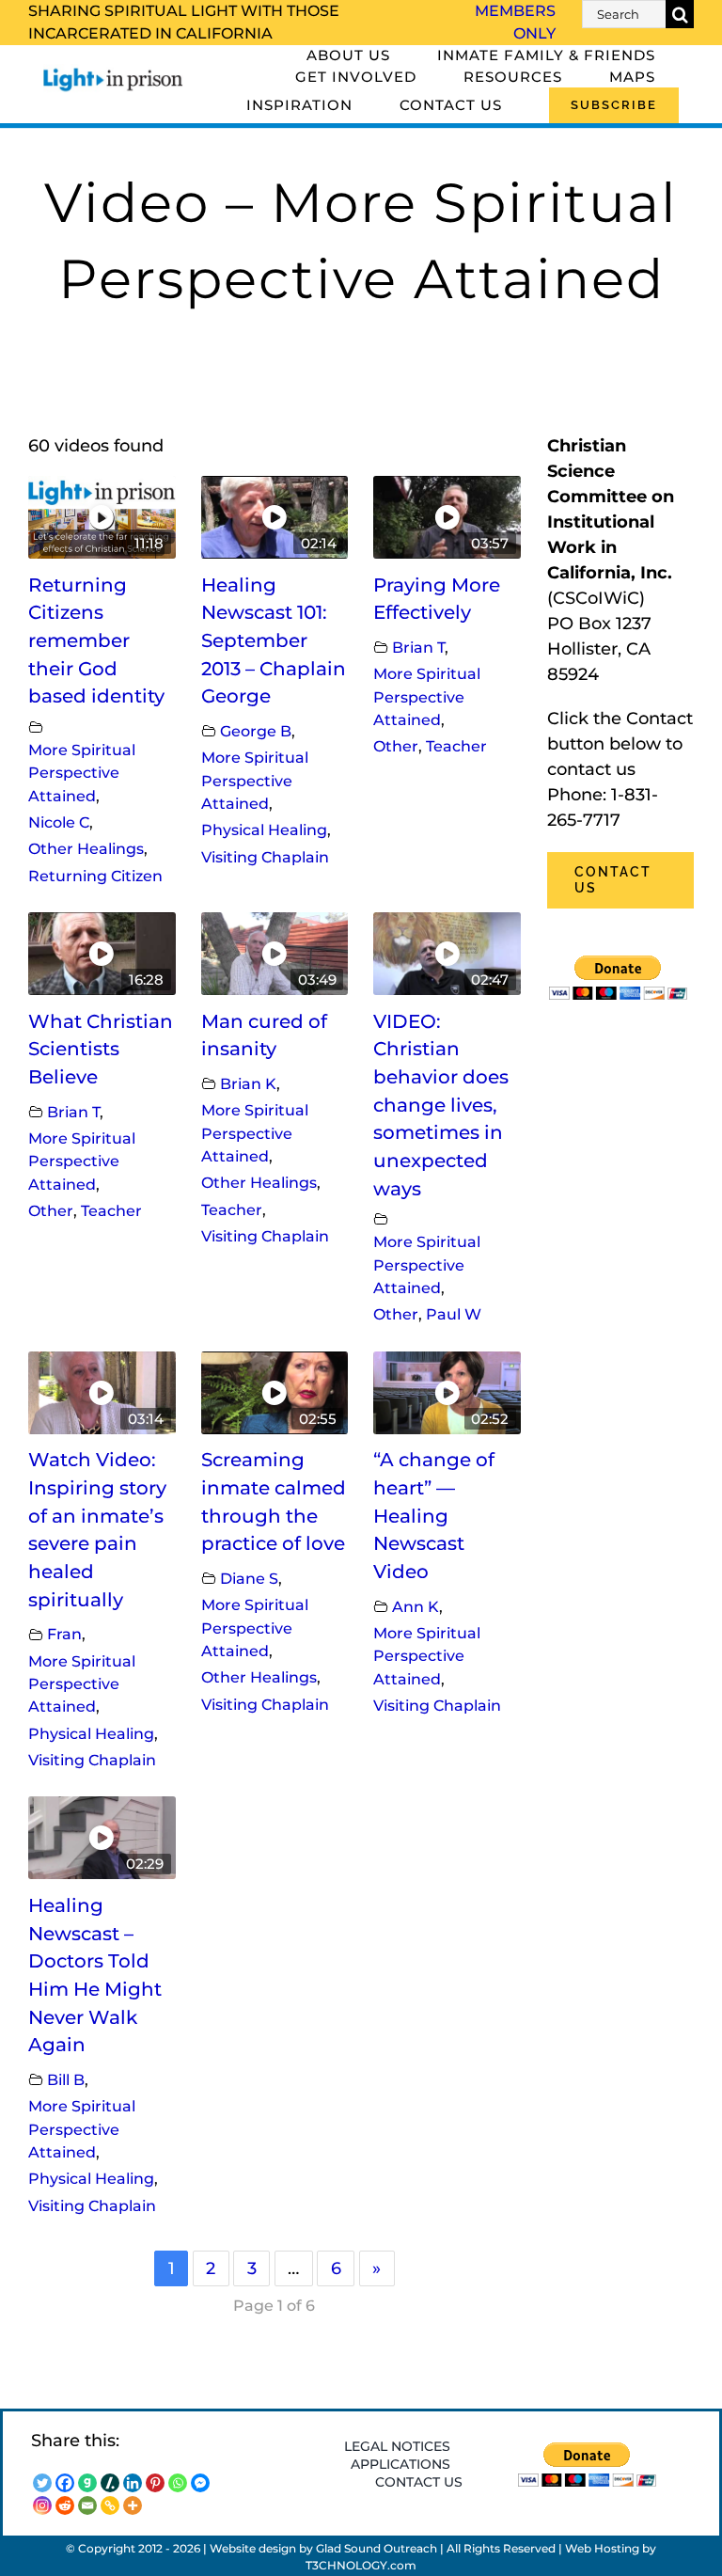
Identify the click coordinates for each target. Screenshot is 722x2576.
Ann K (416, 1606)
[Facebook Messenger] (200, 2483)
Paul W (454, 1314)
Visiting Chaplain (265, 857)
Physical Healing (264, 830)
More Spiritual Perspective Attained (82, 773)
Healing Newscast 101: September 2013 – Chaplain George (274, 641)
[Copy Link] (110, 2505)
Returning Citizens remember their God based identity (96, 641)
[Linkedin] (133, 2483)
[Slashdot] (110, 2483)
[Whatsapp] (178, 2483)
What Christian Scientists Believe (101, 1049)
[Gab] (87, 2483)
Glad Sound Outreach (377, 2548)
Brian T (418, 647)
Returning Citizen (95, 876)
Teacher (456, 746)
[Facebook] (65, 2483)
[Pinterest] (155, 2483)
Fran (64, 1634)
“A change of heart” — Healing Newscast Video (434, 1516)
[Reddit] (65, 2505)
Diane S (249, 1578)
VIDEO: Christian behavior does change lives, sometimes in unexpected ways (441, 1105)
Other (396, 746)
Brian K (248, 1083)
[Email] (87, 2505)
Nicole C (59, 822)
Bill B (66, 2079)
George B (256, 731)
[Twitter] (42, 2483)
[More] (133, 2505)
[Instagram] (42, 2505)
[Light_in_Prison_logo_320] (113, 72)
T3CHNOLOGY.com (361, 2565)
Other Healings (86, 848)
